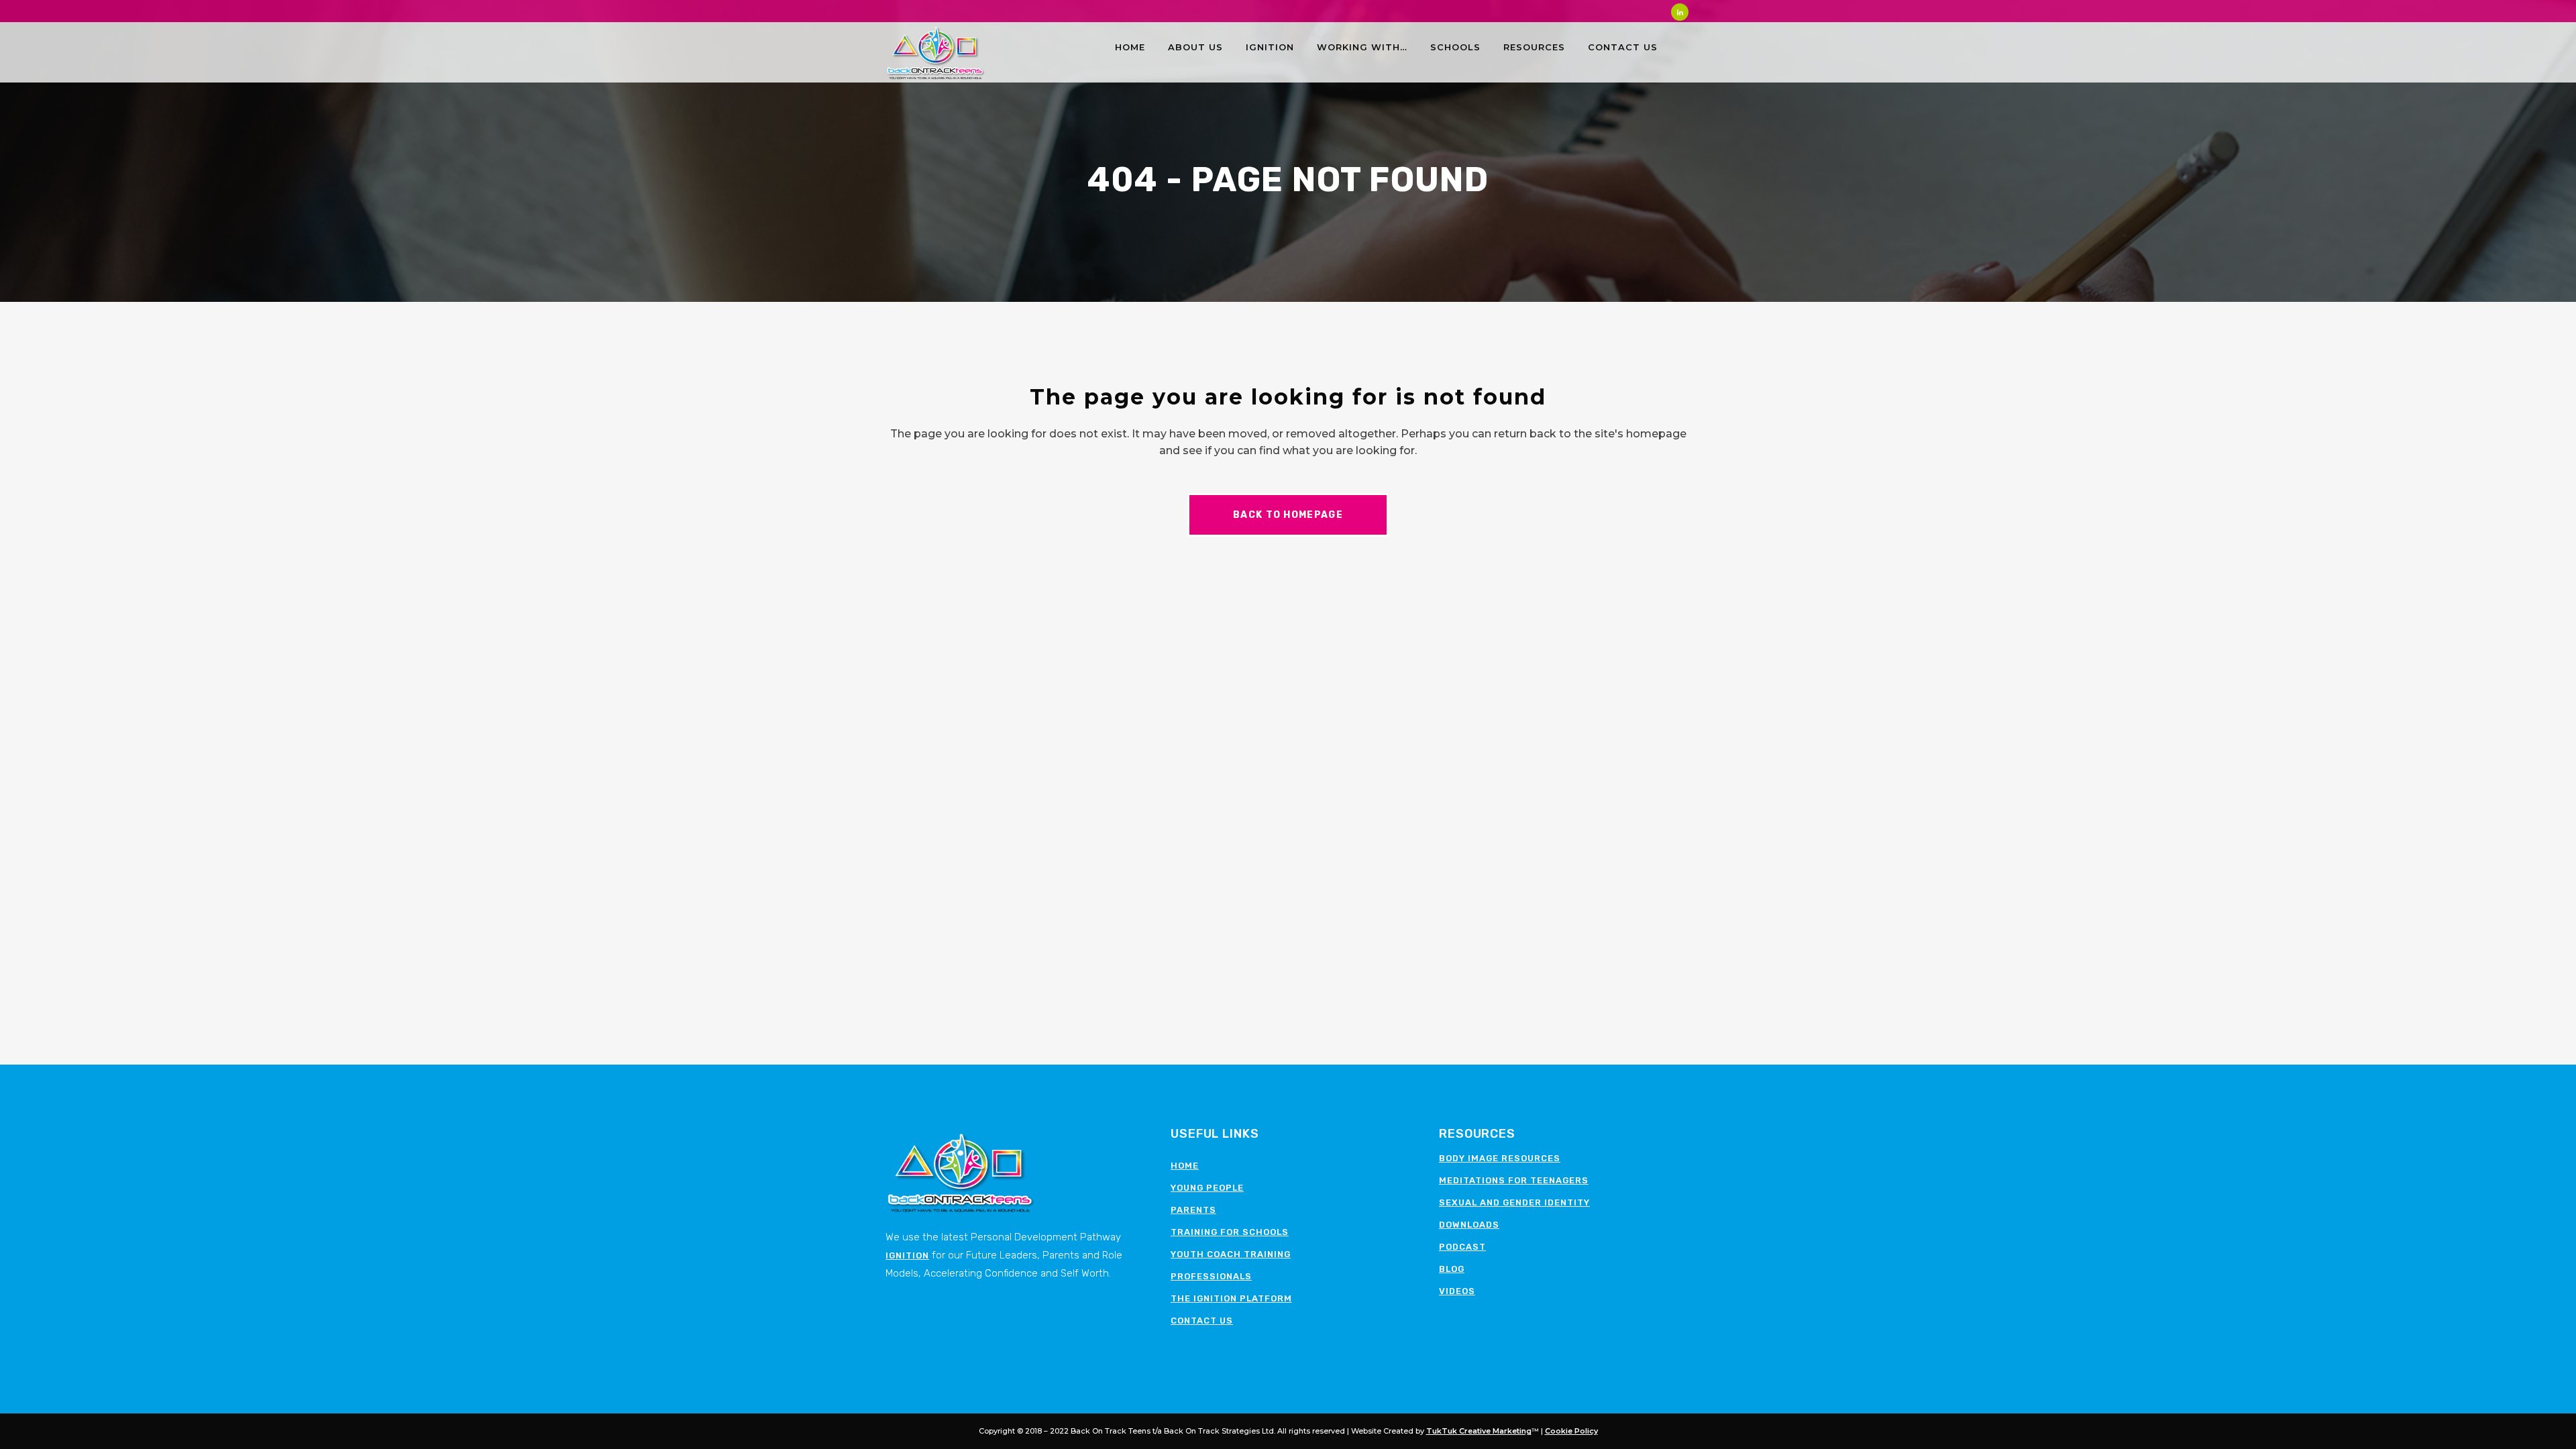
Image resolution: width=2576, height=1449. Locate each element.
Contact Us (1202, 1321)
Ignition (907, 1255)
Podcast (1462, 1247)
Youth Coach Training (1231, 1254)
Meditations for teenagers (1514, 1180)
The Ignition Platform (1231, 1298)
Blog (1452, 1269)
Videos (1457, 1291)
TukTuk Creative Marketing (1479, 1431)
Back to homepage (1288, 515)
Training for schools (1230, 1232)
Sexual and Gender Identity (1514, 1202)
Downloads (1469, 1225)
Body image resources (1500, 1158)
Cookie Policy (1571, 1431)
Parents (1193, 1210)
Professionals (1211, 1276)
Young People (1207, 1188)
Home (1185, 1166)
